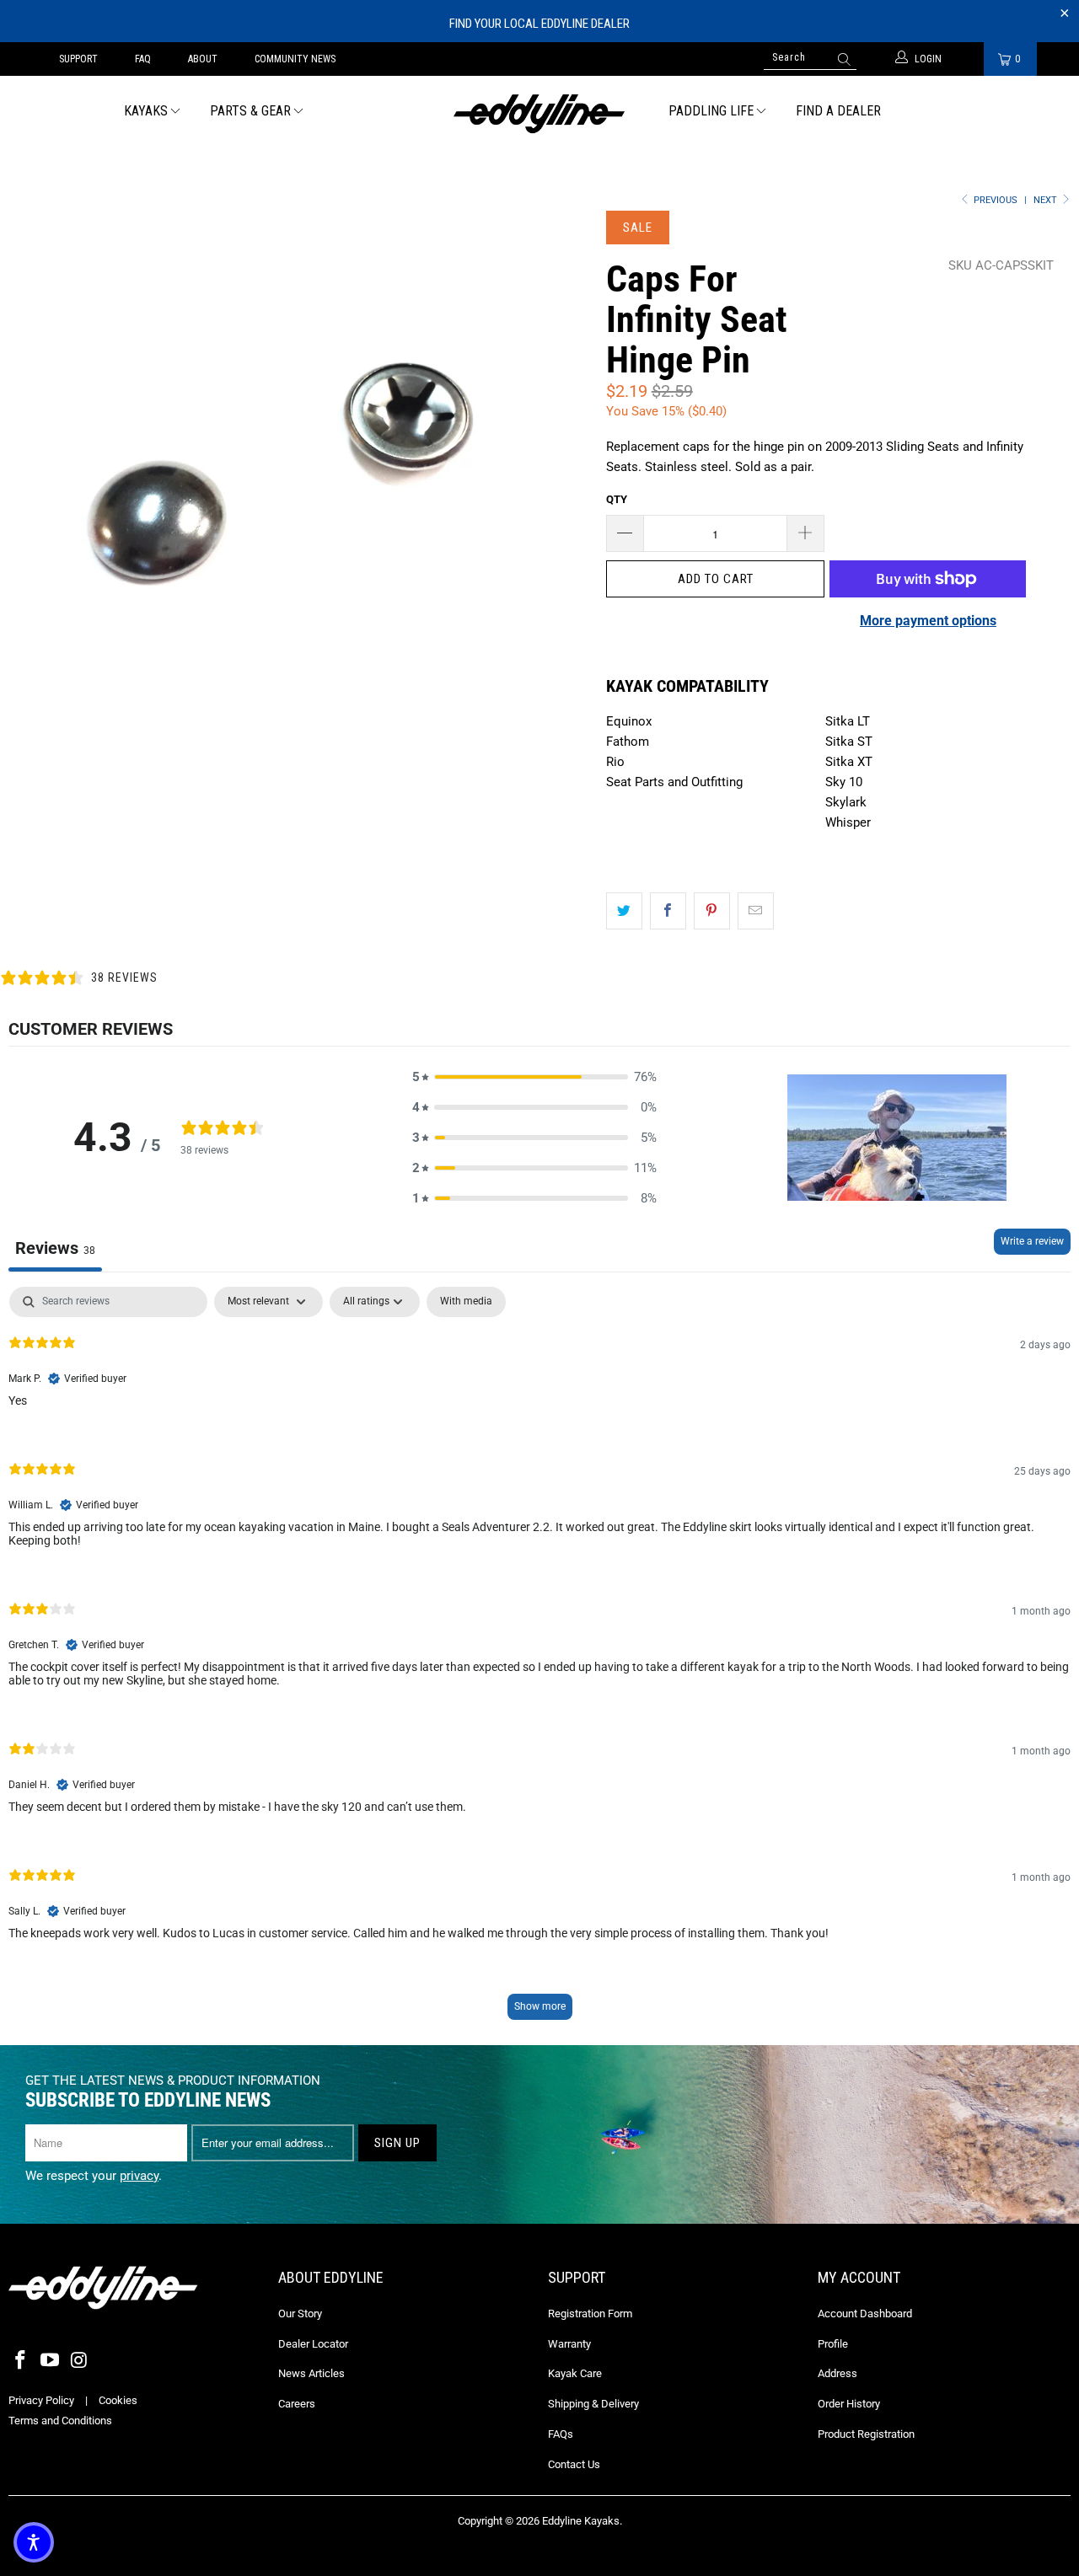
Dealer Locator (313, 2344)
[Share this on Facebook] (668, 911)
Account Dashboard (865, 2314)
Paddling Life (711, 111)
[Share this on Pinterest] (712, 911)
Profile (833, 2344)
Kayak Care (575, 2373)
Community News (295, 59)
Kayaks (146, 111)
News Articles (311, 2373)
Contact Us (574, 2464)
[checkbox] (466, 1302)
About (203, 59)
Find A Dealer (838, 111)
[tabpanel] (539, 1661)
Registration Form (590, 2314)
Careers (297, 2404)
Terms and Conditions (60, 2421)
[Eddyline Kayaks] (540, 112)
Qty (617, 499)
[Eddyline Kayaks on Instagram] (79, 2361)
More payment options (928, 621)
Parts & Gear (250, 111)
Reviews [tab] (55, 1248)
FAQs (561, 2434)
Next (1047, 200)
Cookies (118, 2400)
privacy (139, 2176)
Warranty (569, 2344)
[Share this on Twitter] (624, 911)
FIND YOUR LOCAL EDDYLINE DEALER (539, 24)
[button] (534, 1077)
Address (837, 2373)
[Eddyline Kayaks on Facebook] (21, 2361)
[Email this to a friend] (756, 911)
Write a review (1032, 1241)
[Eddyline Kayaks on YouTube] (51, 2361)
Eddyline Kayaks (581, 2521)
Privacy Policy (41, 2400)
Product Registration (866, 2434)
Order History (849, 2404)
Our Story (300, 2314)
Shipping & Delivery (593, 2404)
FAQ (143, 59)
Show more (540, 2006)
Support (78, 59)
